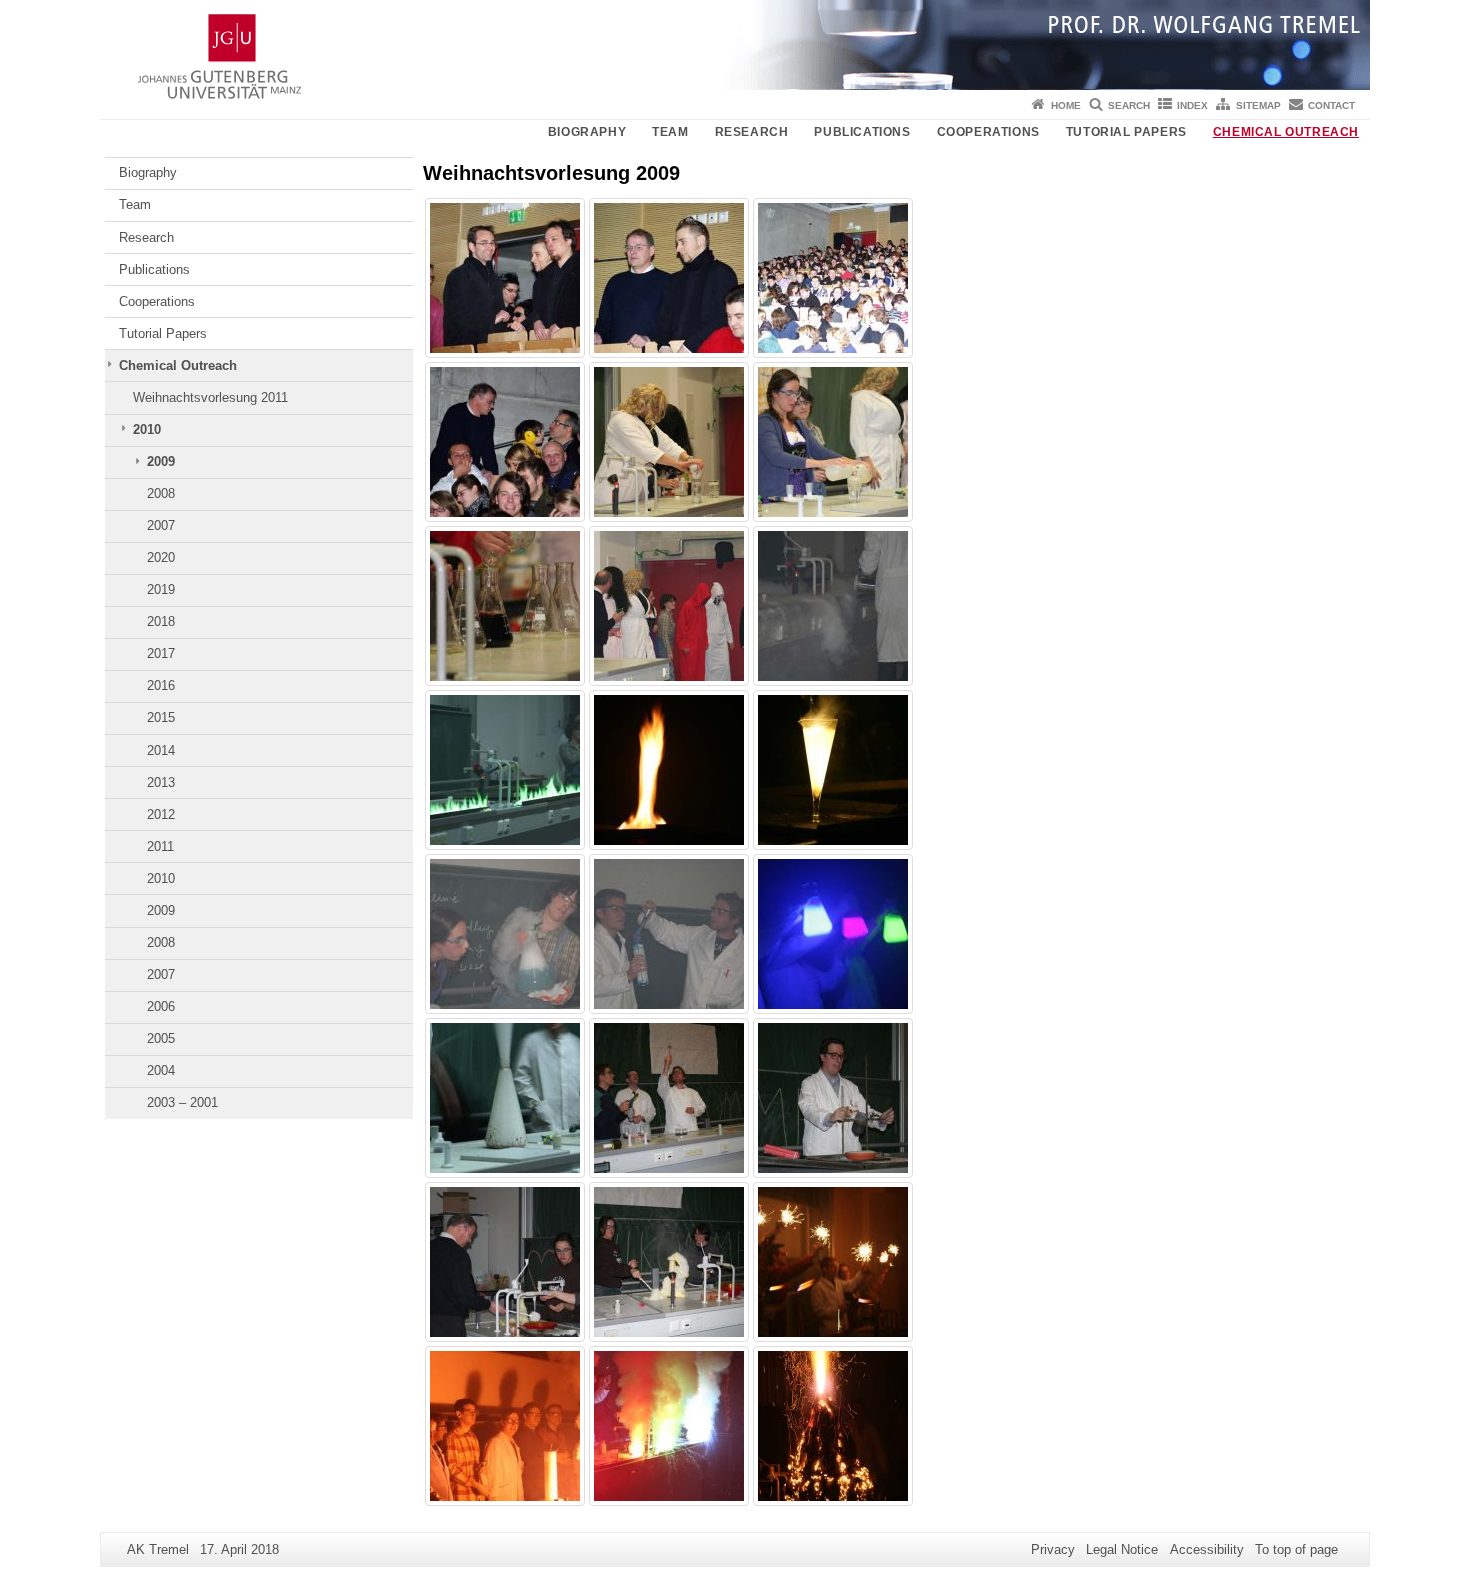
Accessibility (1207, 1549)
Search (1129, 105)
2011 (160, 846)
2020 (161, 557)
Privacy (1053, 1549)
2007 (161, 525)
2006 (161, 1006)
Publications (862, 132)
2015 (161, 717)
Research (752, 132)
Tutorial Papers (1126, 132)
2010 (147, 429)
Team (670, 132)
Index (1192, 105)
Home (1066, 105)
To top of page (1296, 1549)
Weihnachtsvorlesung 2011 (210, 397)
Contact (1331, 105)
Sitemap (1258, 105)
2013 (161, 782)
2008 (161, 493)
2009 (161, 461)
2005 (161, 1038)
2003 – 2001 (182, 1102)
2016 (161, 685)
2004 (161, 1070)
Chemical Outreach (1286, 132)
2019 (161, 589)
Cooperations (988, 132)
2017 (161, 653)
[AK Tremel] (735, 45)
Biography (587, 132)
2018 (161, 621)
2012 (161, 814)
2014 (161, 750)
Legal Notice (1122, 1549)
